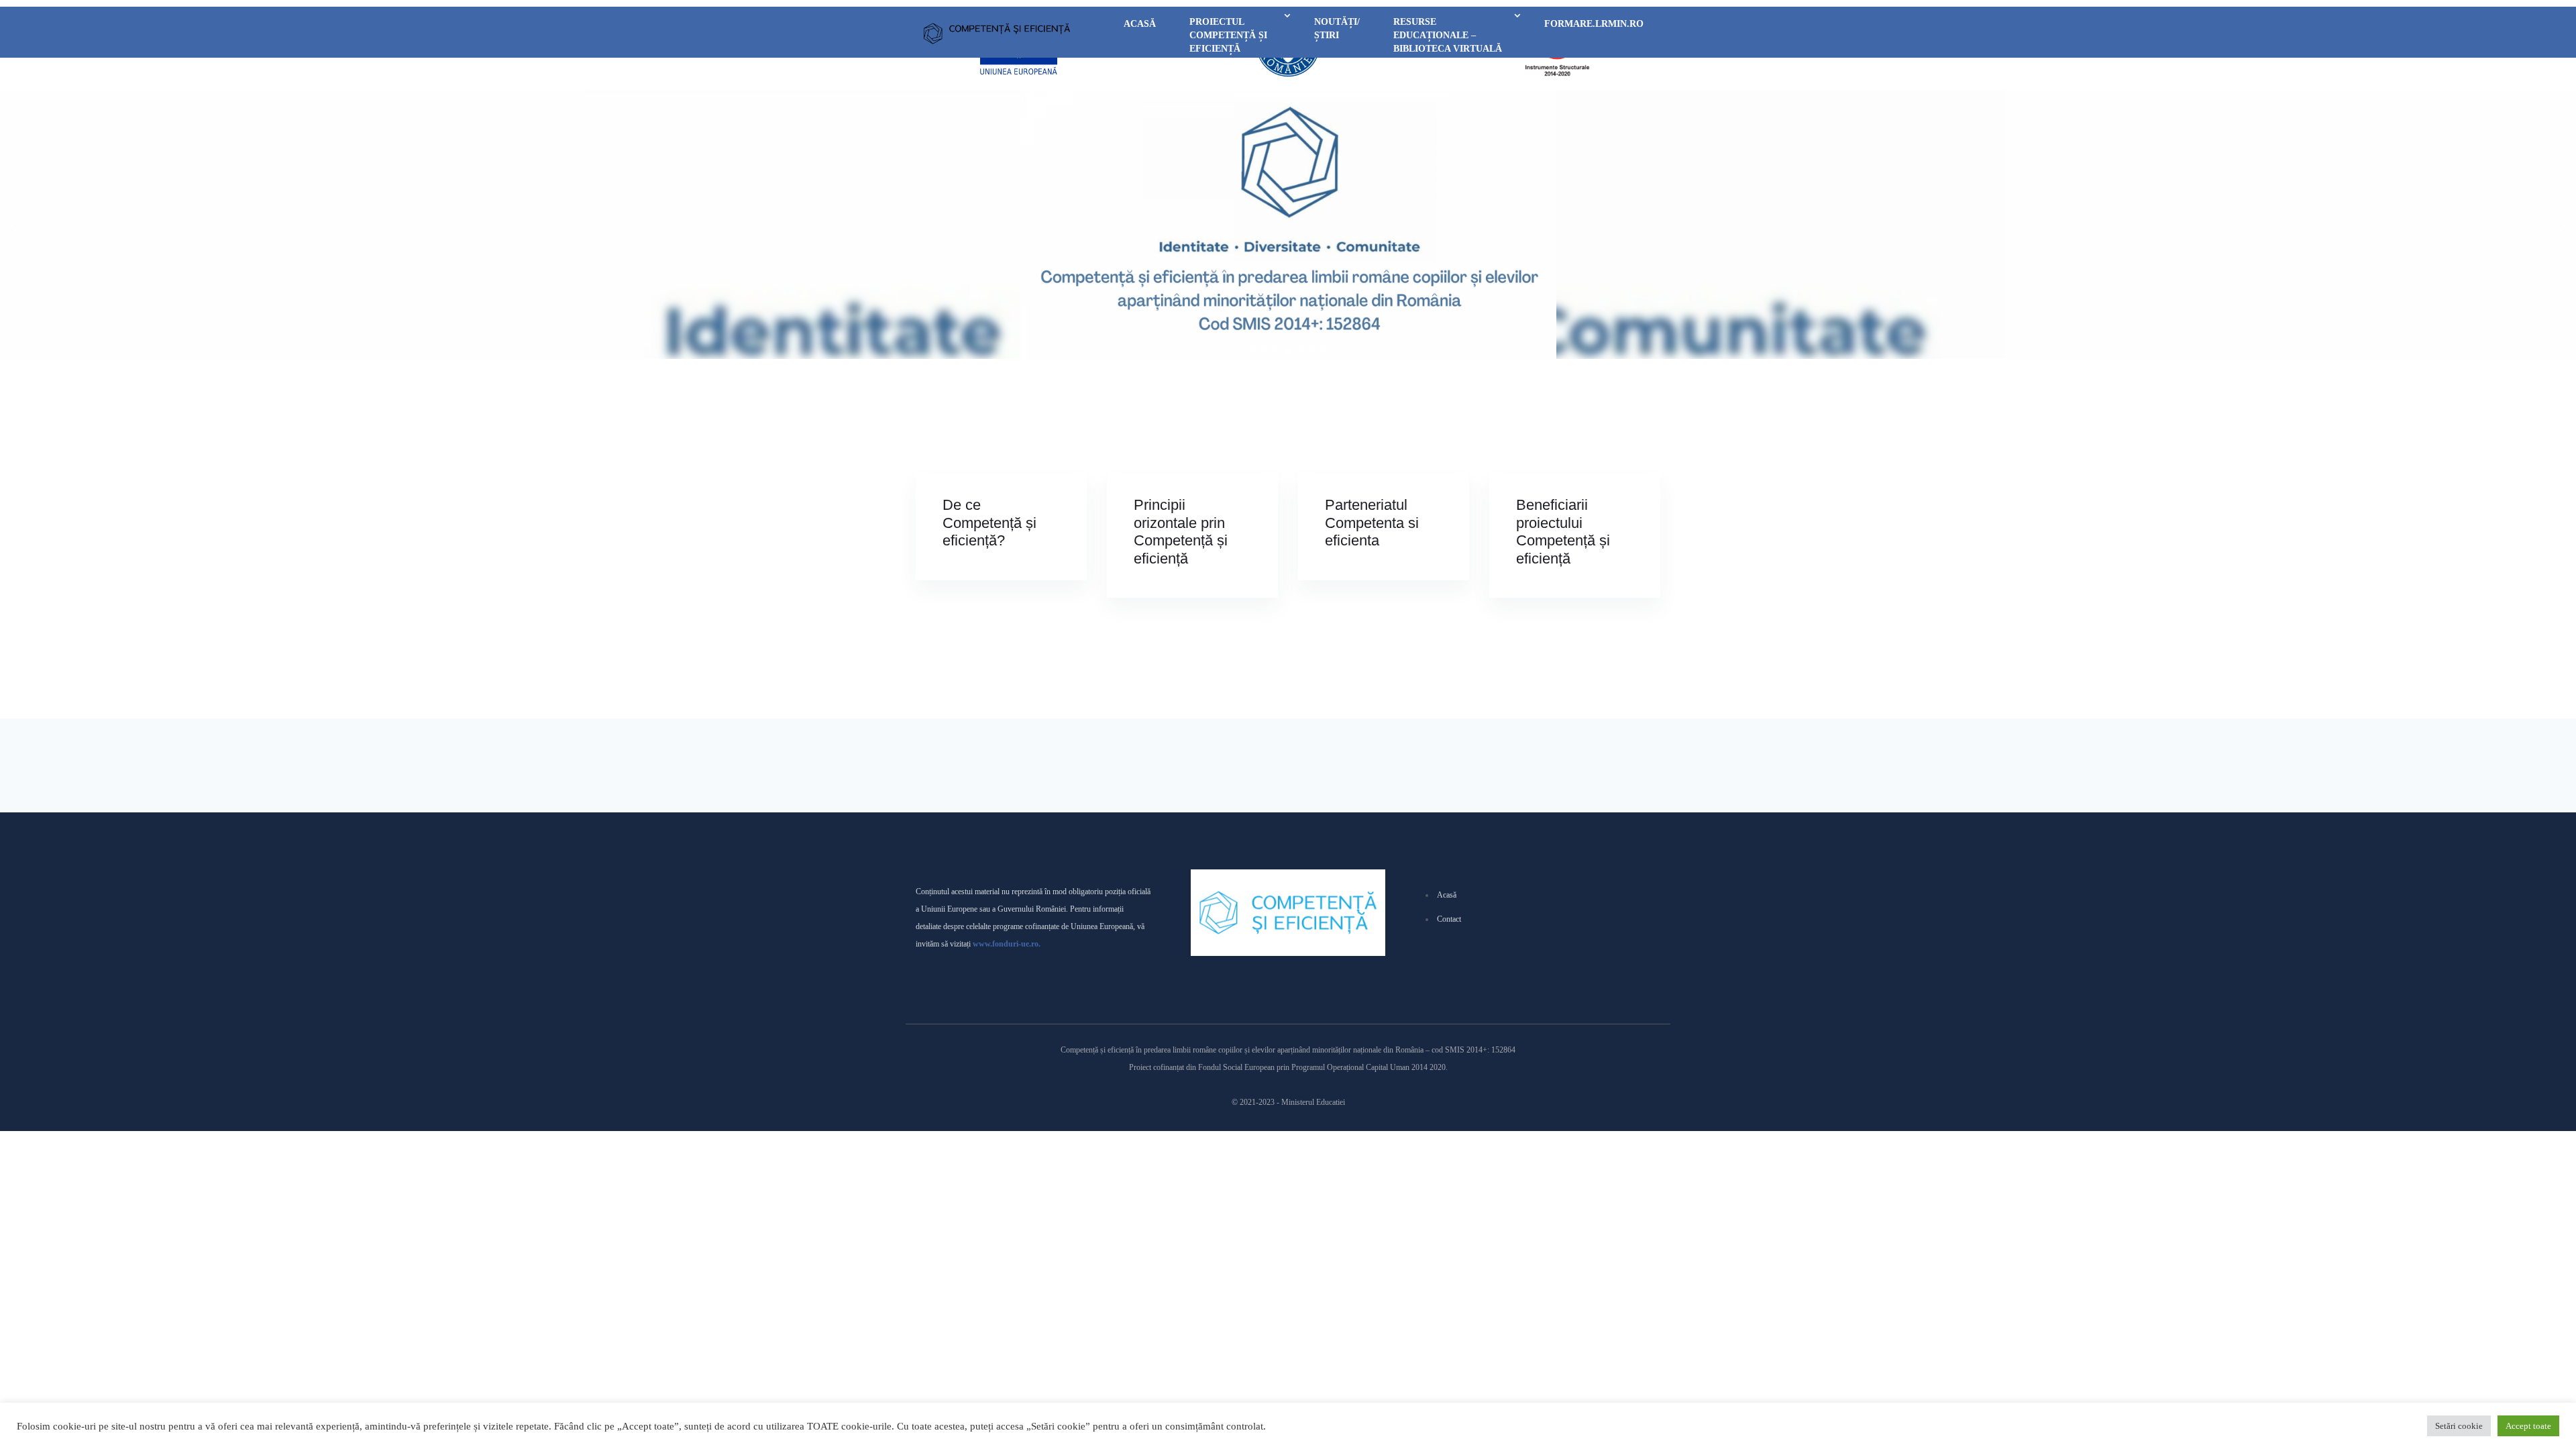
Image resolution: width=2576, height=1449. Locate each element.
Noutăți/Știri (1337, 29)
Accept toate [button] (2528, 1426)
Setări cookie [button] (2459, 1426)
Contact (1449, 919)
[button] (14, 225)
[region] (1288, 225)
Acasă (1140, 24)
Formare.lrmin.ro (1594, 24)
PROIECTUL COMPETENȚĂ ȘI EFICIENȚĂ (1228, 35)
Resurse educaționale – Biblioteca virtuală (1448, 35)
